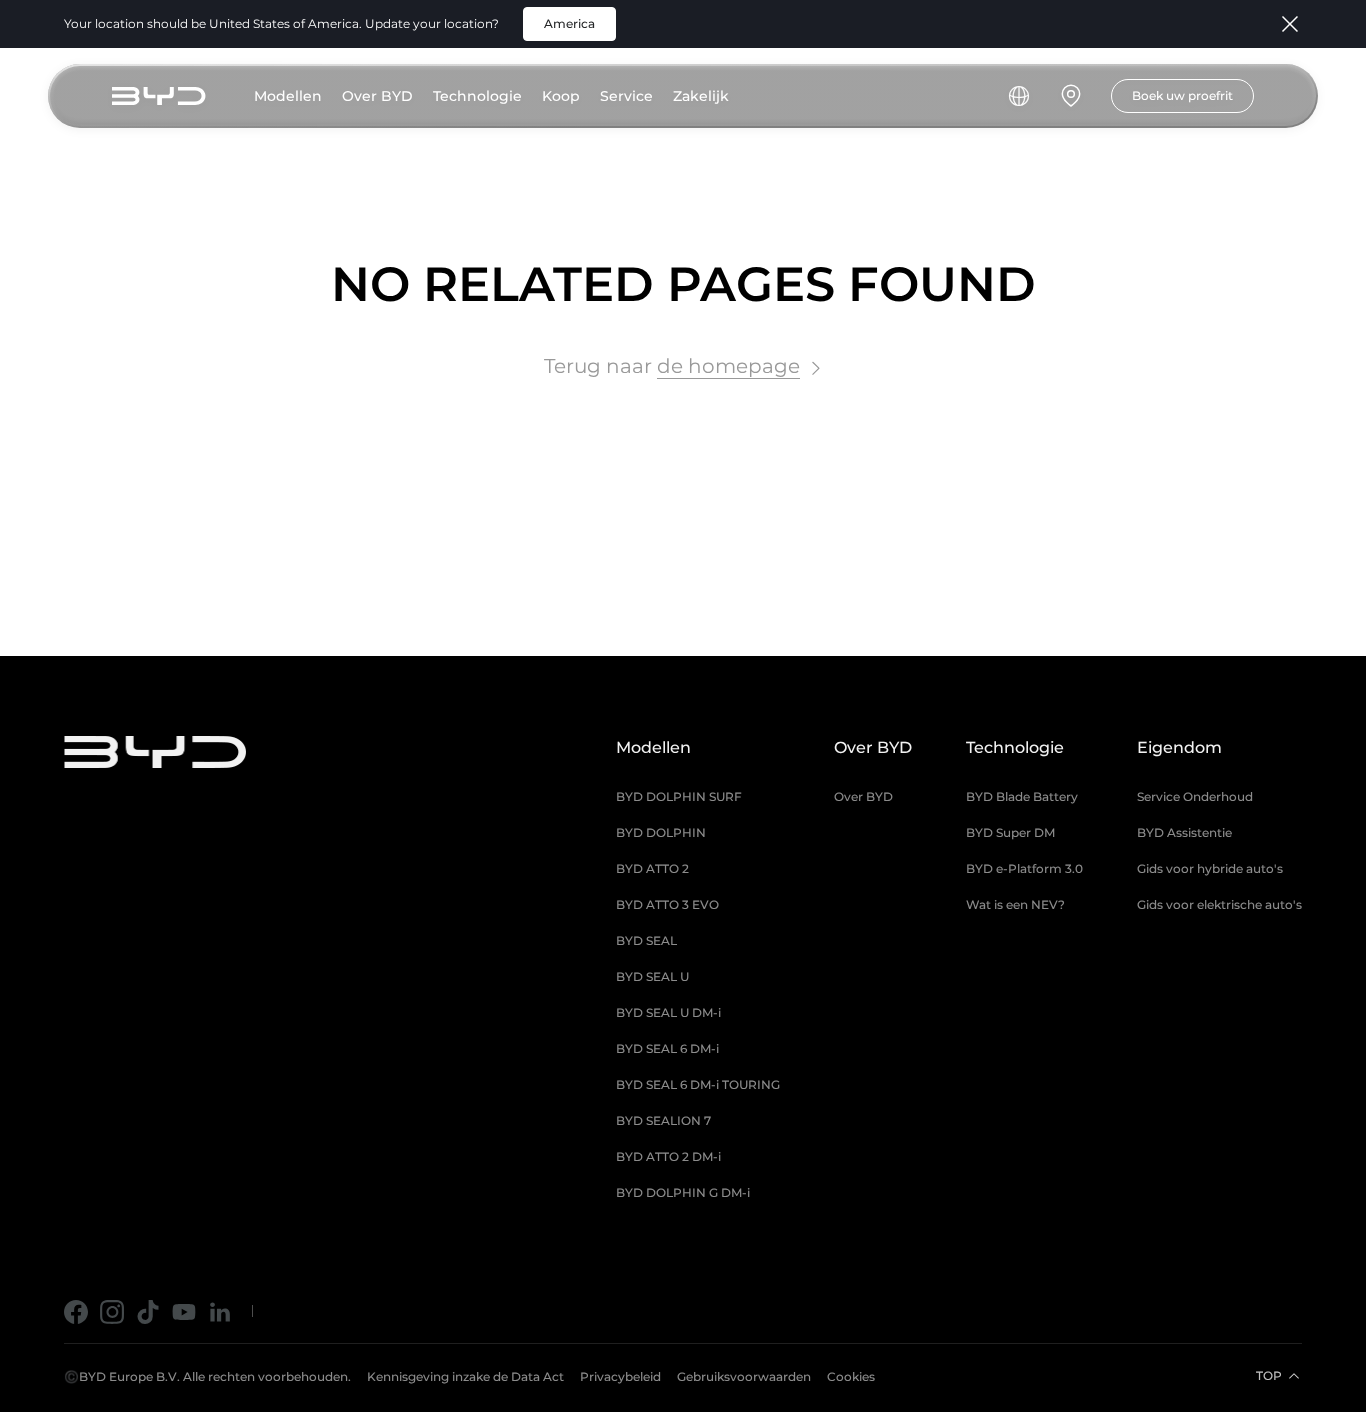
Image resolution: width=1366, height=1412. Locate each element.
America (569, 23)
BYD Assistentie (1184, 832)
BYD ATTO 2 (652, 868)
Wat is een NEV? (1015, 904)
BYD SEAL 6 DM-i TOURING (698, 1084)
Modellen (288, 96)
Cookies (851, 1376)
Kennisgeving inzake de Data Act (465, 1376)
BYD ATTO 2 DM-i (668, 1156)
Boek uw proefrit (1182, 95)
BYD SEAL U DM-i (668, 1012)
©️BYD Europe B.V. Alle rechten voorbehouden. (207, 1376)
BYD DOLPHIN (661, 832)
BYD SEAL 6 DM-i (667, 1048)
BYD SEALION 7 (663, 1120)
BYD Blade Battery (1022, 796)
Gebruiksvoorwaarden (744, 1376)
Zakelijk (701, 96)
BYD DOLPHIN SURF (679, 796)
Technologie (477, 96)
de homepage (728, 366)
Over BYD (377, 96)
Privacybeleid (620, 1376)
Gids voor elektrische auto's (1219, 904)
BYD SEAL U (652, 976)
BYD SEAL (646, 940)
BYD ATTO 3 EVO (667, 904)
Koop (561, 96)
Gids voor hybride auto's (1210, 868)
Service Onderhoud (1195, 796)
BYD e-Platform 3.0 (1024, 868)
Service (626, 96)
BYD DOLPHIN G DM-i (683, 1192)
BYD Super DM (1010, 832)
